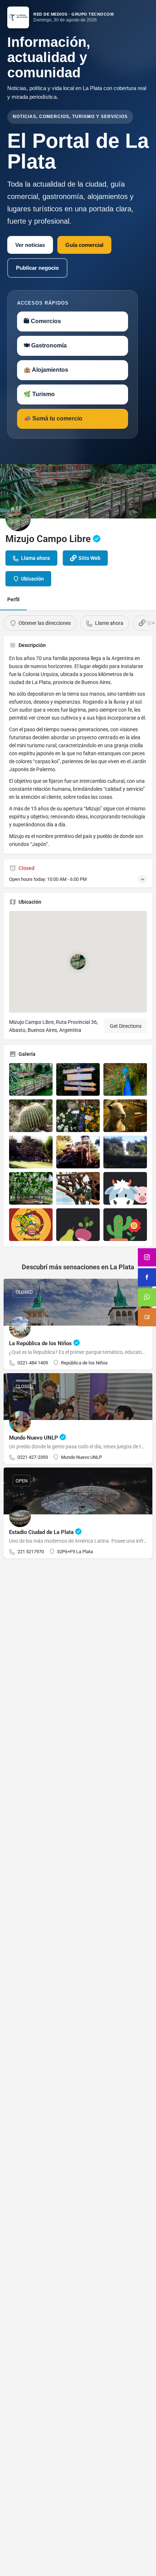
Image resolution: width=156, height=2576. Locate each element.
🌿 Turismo (39, 394)
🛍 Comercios (42, 321)
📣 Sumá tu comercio (53, 418)
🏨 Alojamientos (46, 370)
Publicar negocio (37, 268)
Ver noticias (30, 245)
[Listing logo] (18, 518)
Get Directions (126, 1026)
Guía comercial (84, 245)
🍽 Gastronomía (45, 345)
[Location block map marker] (78, 962)
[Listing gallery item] (31, 1079)
